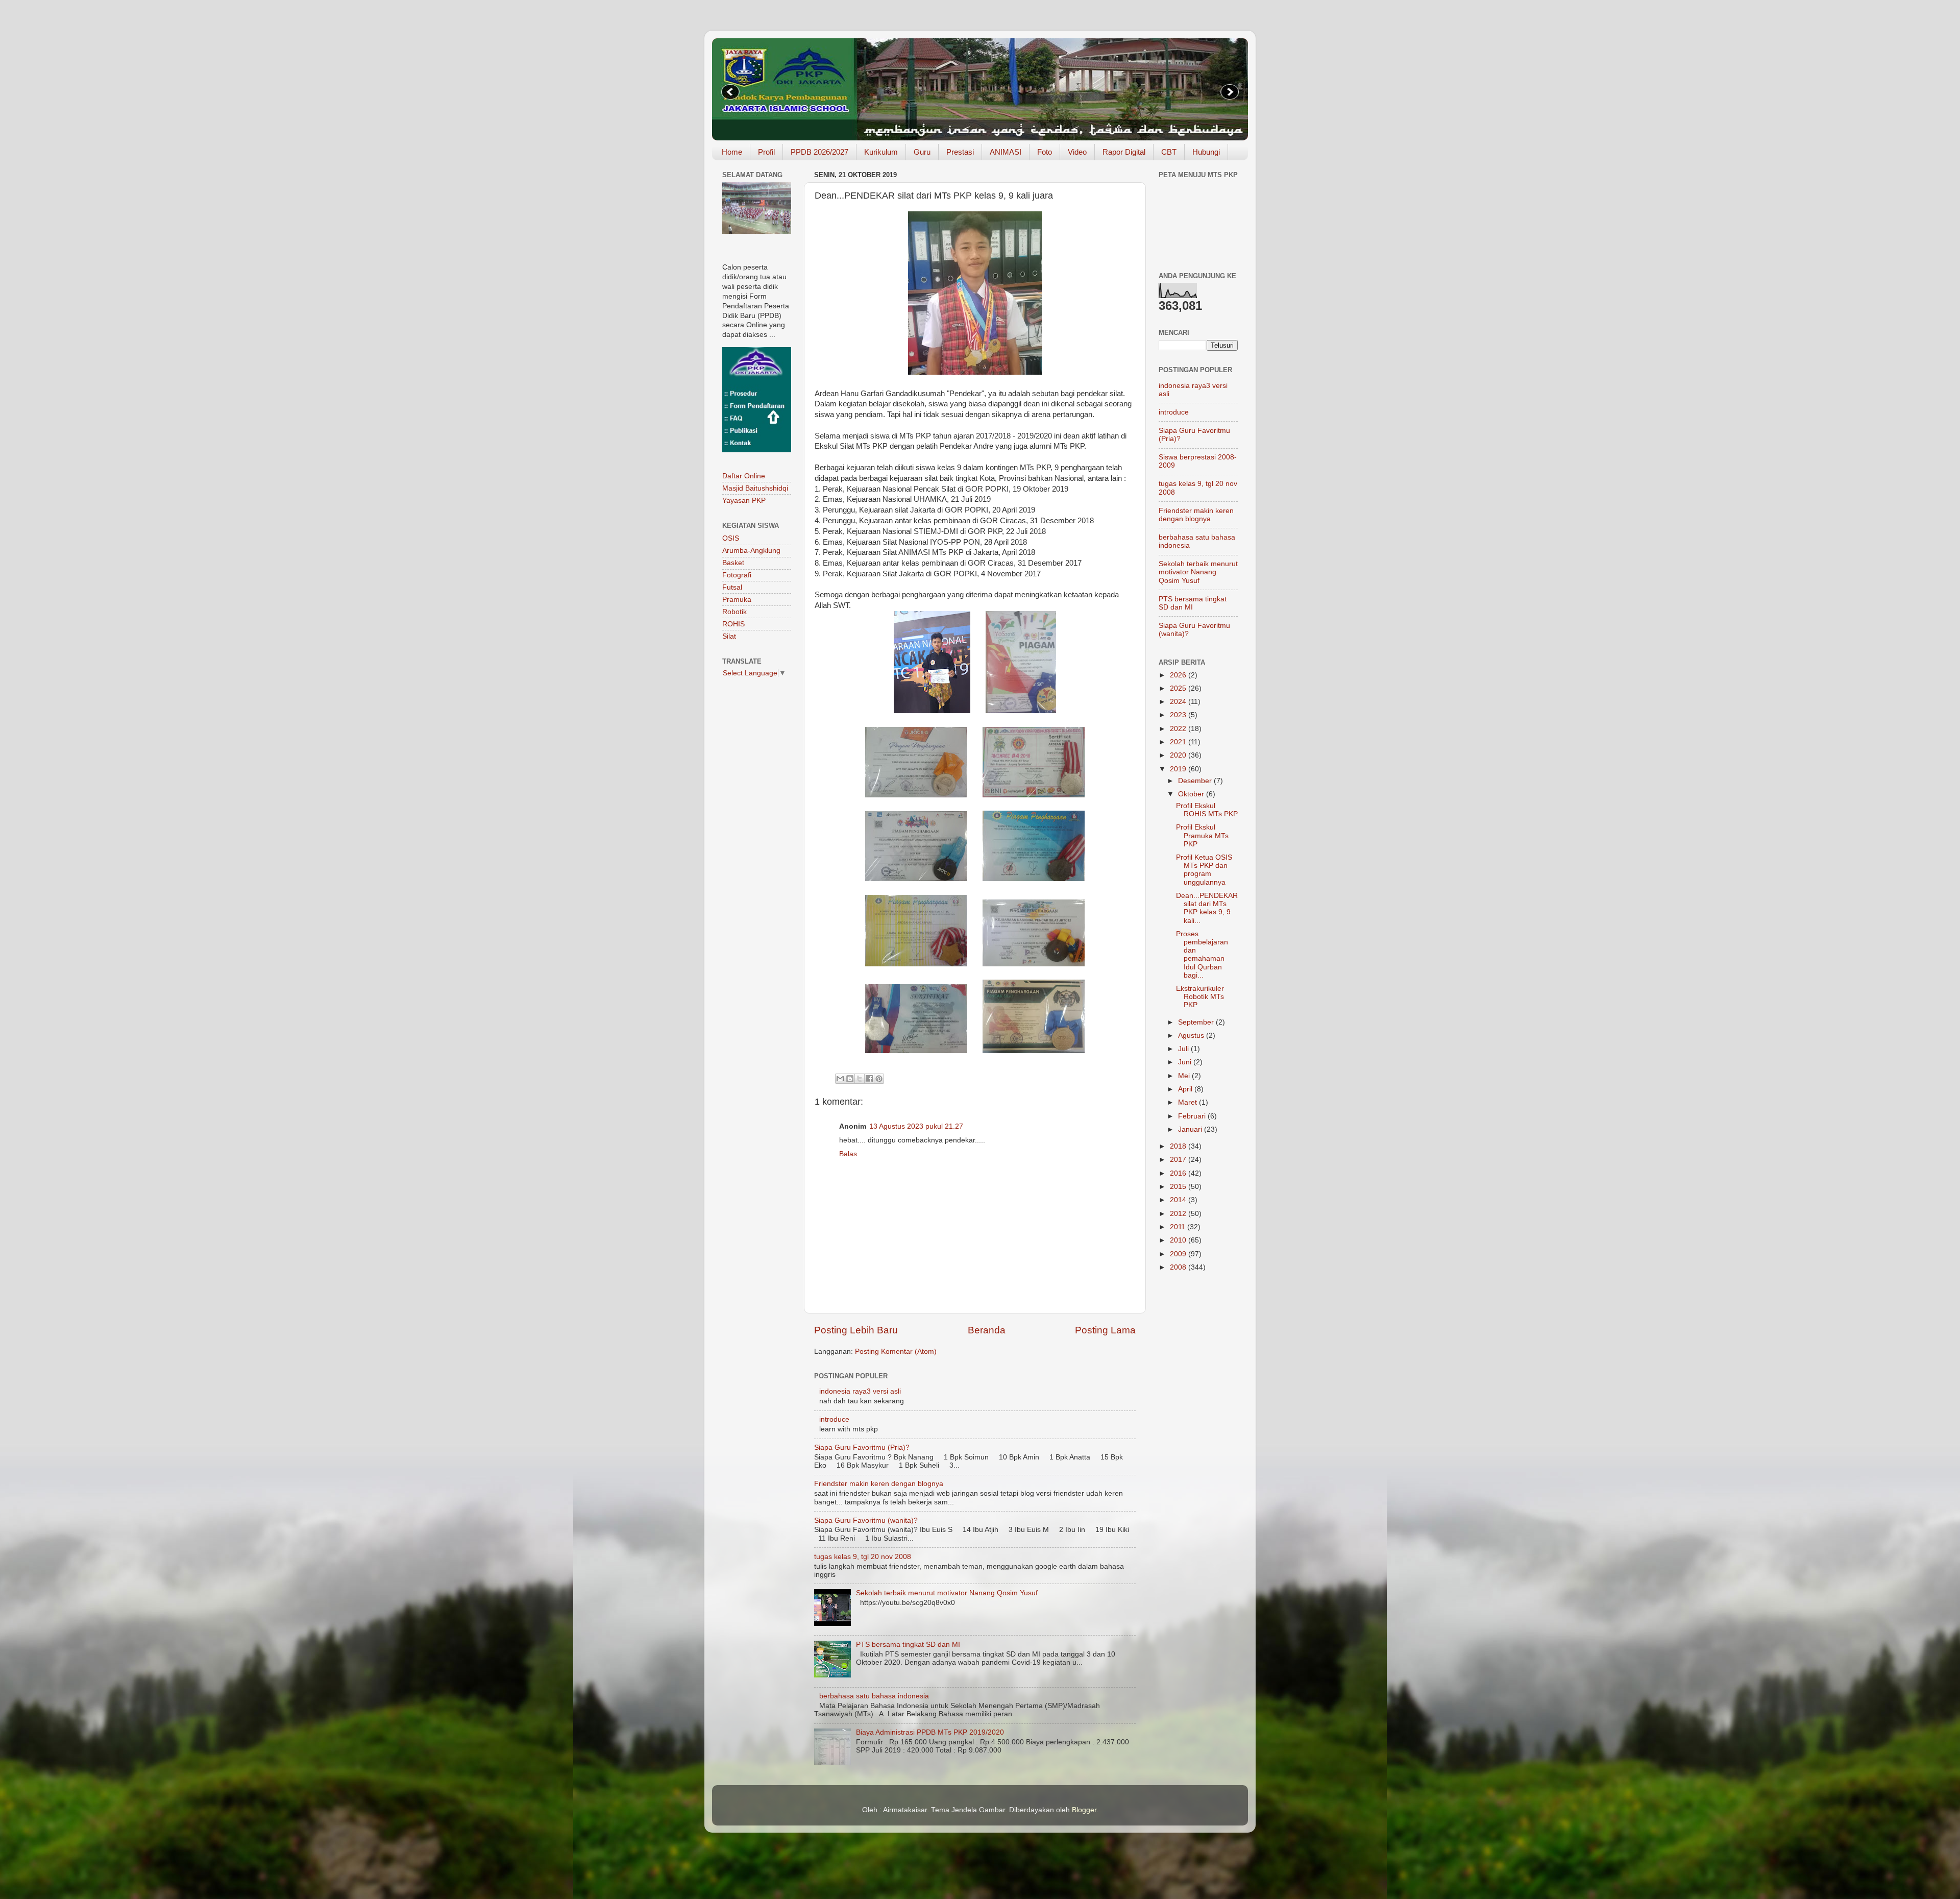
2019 (1179, 769)
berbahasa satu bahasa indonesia (874, 1696)
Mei (1185, 1076)
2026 (1179, 675)
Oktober (1192, 794)
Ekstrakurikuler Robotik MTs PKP (1200, 997)
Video (1077, 152)
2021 (1179, 742)
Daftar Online (744, 476)
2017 (1179, 1160)
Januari (1191, 1129)
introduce (834, 1419)
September (1197, 1022)
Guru (922, 152)
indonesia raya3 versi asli (860, 1391)
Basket (733, 563)
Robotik (734, 612)
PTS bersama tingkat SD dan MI (908, 1645)
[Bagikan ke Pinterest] (879, 1079)
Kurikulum (881, 152)
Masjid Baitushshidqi (755, 488)
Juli (1184, 1049)
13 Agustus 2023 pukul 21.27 (916, 1126)
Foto (1045, 152)
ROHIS (733, 624)
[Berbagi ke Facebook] (869, 1079)
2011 (1179, 1227)
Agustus (1192, 1036)
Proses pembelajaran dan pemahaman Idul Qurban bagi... (1202, 955)
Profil (766, 152)
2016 (1179, 1173)
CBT (1169, 152)
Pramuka (737, 600)
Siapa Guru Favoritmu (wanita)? (866, 1520)
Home (732, 152)
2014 (1179, 1200)
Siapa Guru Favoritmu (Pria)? (862, 1447)
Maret (1189, 1102)
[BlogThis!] (850, 1079)
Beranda (987, 1330)
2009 (1179, 1254)
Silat (729, 636)
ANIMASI (1006, 152)
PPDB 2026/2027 (819, 152)
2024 (1179, 702)
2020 (1179, 755)
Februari (1193, 1116)
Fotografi (737, 575)
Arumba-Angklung (751, 551)
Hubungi (1206, 152)
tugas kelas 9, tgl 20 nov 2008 (863, 1557)
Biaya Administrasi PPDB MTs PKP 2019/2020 (930, 1732)
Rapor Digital (1124, 152)
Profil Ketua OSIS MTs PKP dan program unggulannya (1204, 870)
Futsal (732, 587)
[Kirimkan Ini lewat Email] (840, 1079)
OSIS (731, 538)
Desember (1196, 781)
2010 (1179, 1240)
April (1186, 1089)
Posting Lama (1105, 1330)
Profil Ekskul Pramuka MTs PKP (1202, 835)
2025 (1179, 688)
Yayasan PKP (744, 501)
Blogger (1084, 1810)
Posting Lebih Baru (856, 1330)
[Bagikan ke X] (860, 1079)
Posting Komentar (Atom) (896, 1352)
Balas (848, 1154)
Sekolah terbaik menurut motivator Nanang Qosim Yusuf (947, 1593)
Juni (1186, 1062)
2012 (1179, 1214)
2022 (1179, 729)
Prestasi (960, 152)
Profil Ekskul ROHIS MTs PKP (1207, 810)
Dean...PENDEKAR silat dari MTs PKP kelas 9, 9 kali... (1207, 908)
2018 (1179, 1146)
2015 (1179, 1187)
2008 (1179, 1267)
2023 (1179, 715)
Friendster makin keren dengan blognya (879, 1484)
